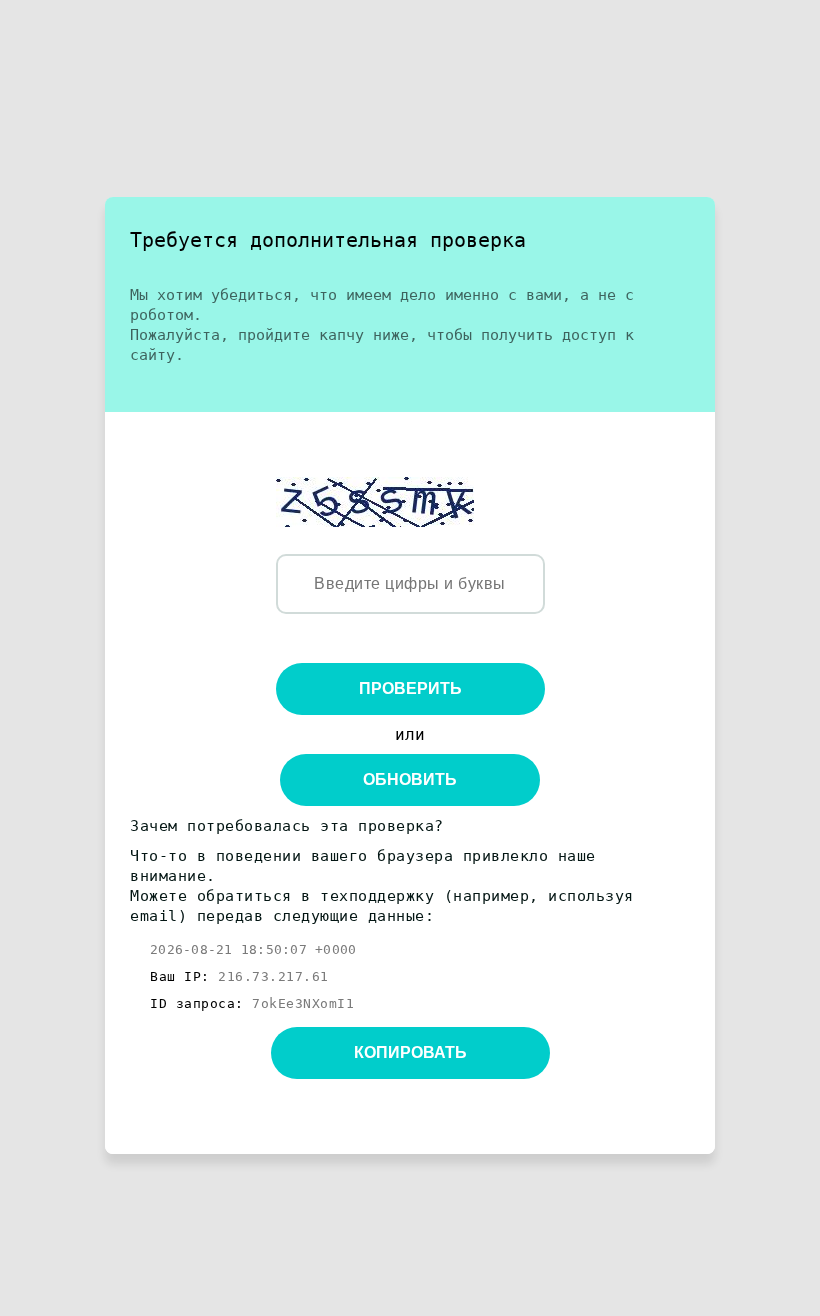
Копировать (410, 1052)
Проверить (410, 688)
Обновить (410, 779)
